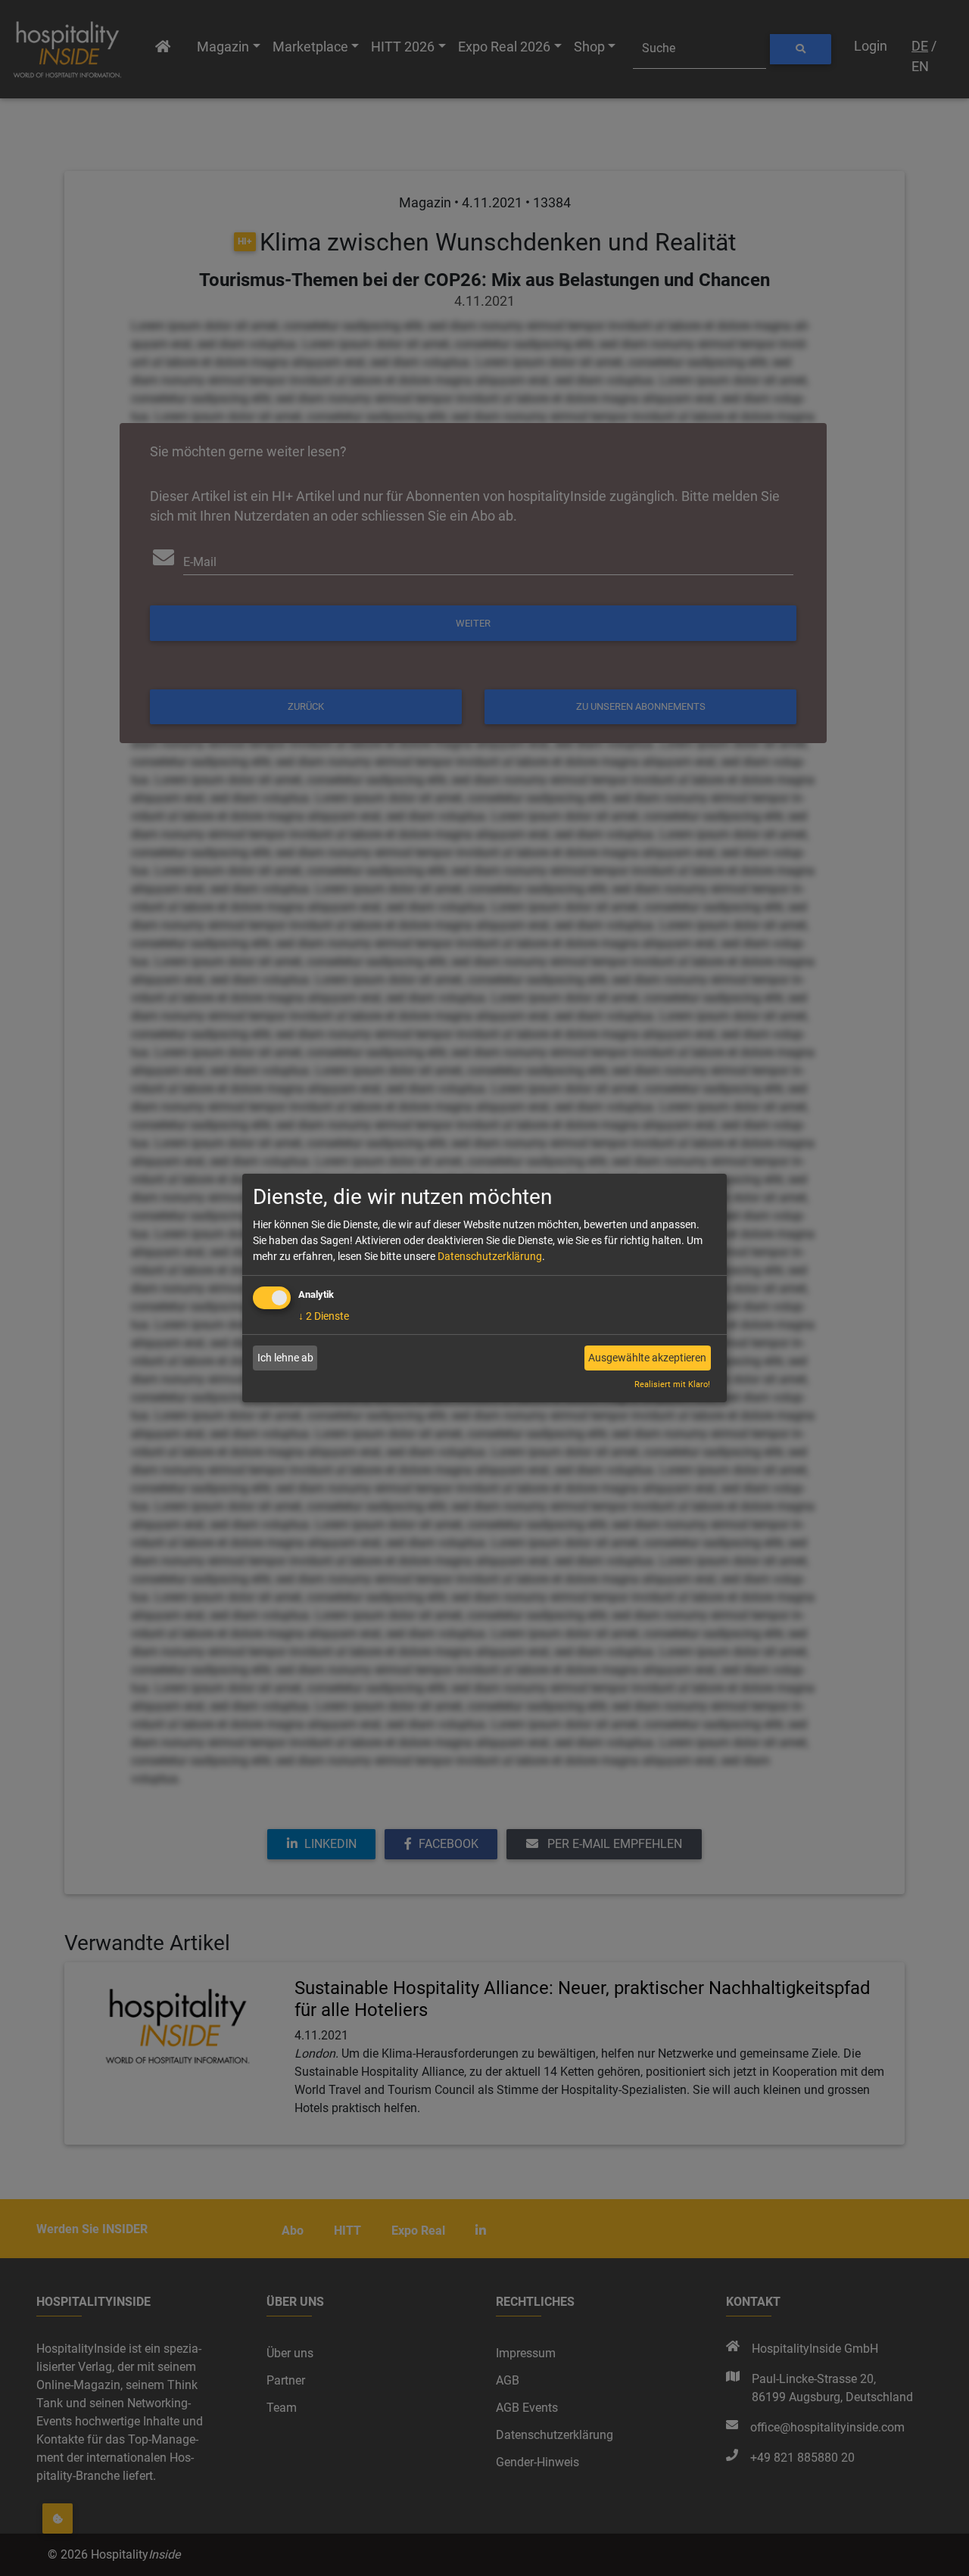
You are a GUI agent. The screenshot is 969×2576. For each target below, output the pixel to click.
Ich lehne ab (285, 1358)
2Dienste (324, 1316)
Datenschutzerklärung (490, 1256)
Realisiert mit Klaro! (672, 1384)
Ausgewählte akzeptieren (647, 1358)
